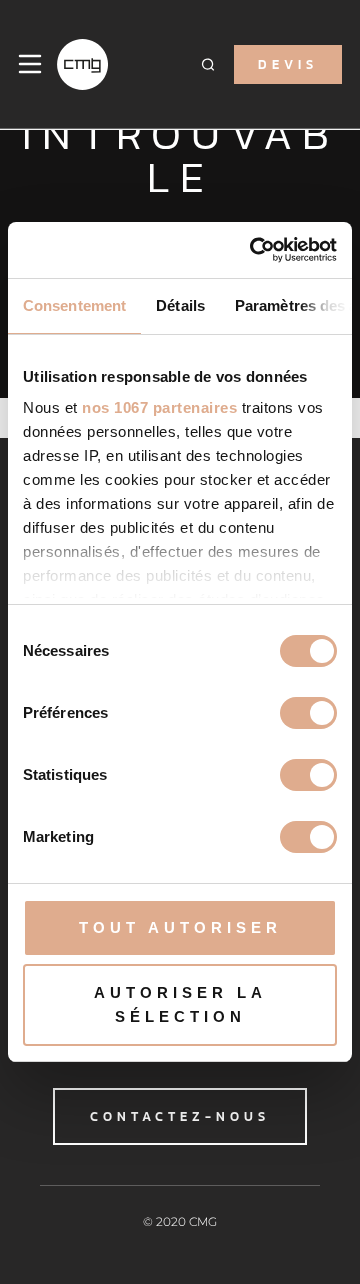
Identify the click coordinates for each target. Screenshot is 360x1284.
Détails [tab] (180, 305)
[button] (207, 64)
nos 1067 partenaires (159, 407)
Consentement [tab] (74, 305)
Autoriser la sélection (180, 1004)
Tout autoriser (180, 927)
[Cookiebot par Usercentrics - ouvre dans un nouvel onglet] (254, 250)
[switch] (308, 713)
